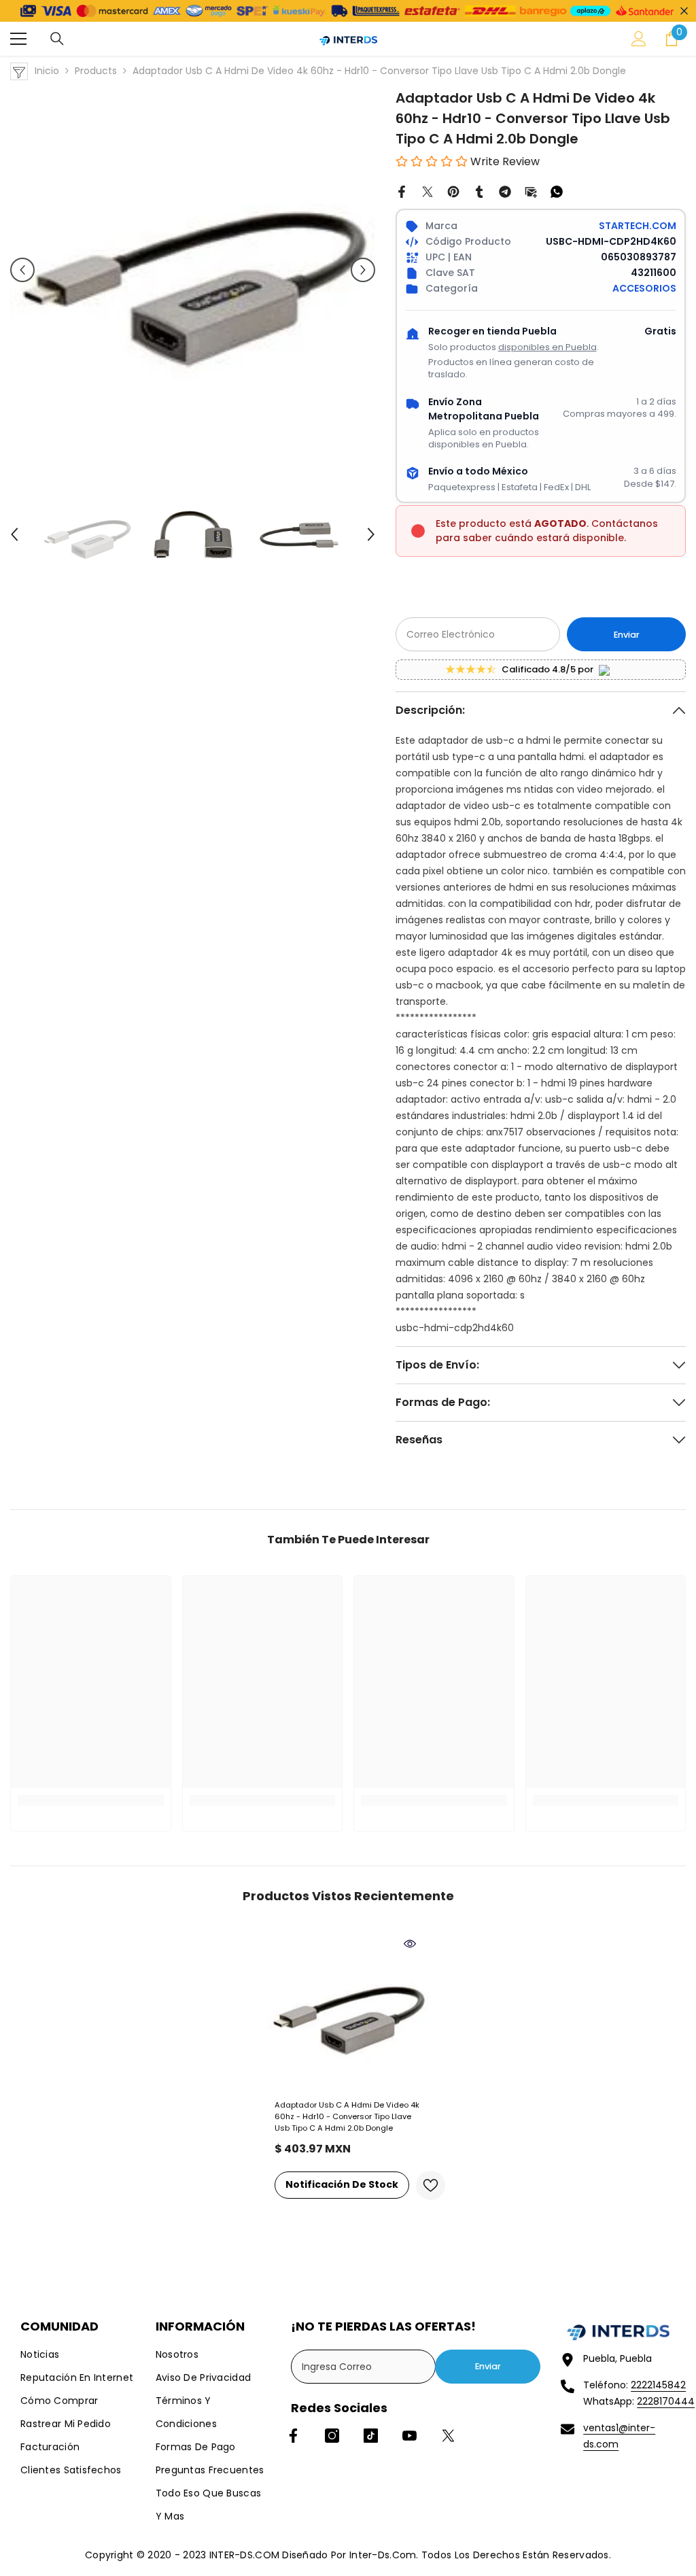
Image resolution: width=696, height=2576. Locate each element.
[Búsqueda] (57, 39)
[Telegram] (505, 191)
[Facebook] (402, 191)
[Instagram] (332, 2436)
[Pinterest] (453, 191)
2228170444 (666, 2401)
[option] (193, 270)
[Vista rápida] (410, 1944)
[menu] (18, 39)
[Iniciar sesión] (639, 39)
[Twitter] (428, 191)
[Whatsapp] (557, 191)
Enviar (627, 635)
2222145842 (658, 2385)
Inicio (47, 71)
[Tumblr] (479, 191)
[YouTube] (410, 2436)
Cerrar (684, 11)
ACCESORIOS (644, 288)
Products (96, 71)
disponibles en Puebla (547, 347)
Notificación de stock (342, 2184)
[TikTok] (371, 2436)
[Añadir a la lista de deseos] (431, 2185)
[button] (22, 270)
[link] (91, 1801)
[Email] (531, 191)
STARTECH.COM (638, 226)
